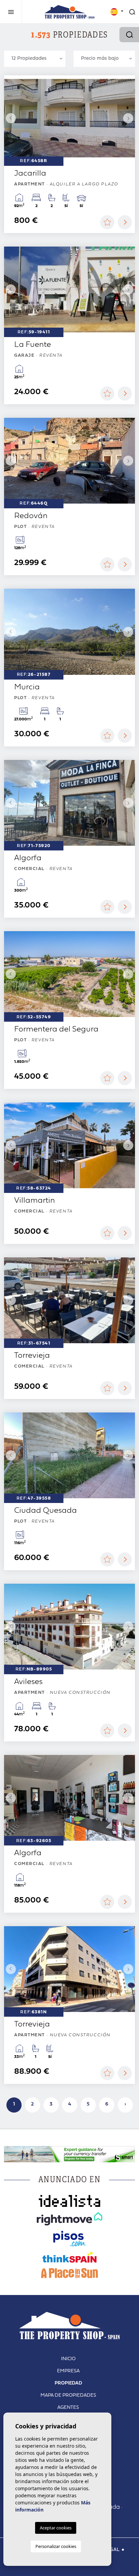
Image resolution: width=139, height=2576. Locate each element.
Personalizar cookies (56, 2546)
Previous (11, 118)
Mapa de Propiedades (68, 2395)
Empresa (68, 2371)
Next (128, 118)
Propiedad (68, 2383)
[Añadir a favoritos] (107, 222)
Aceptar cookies (56, 2528)
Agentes (68, 2408)
